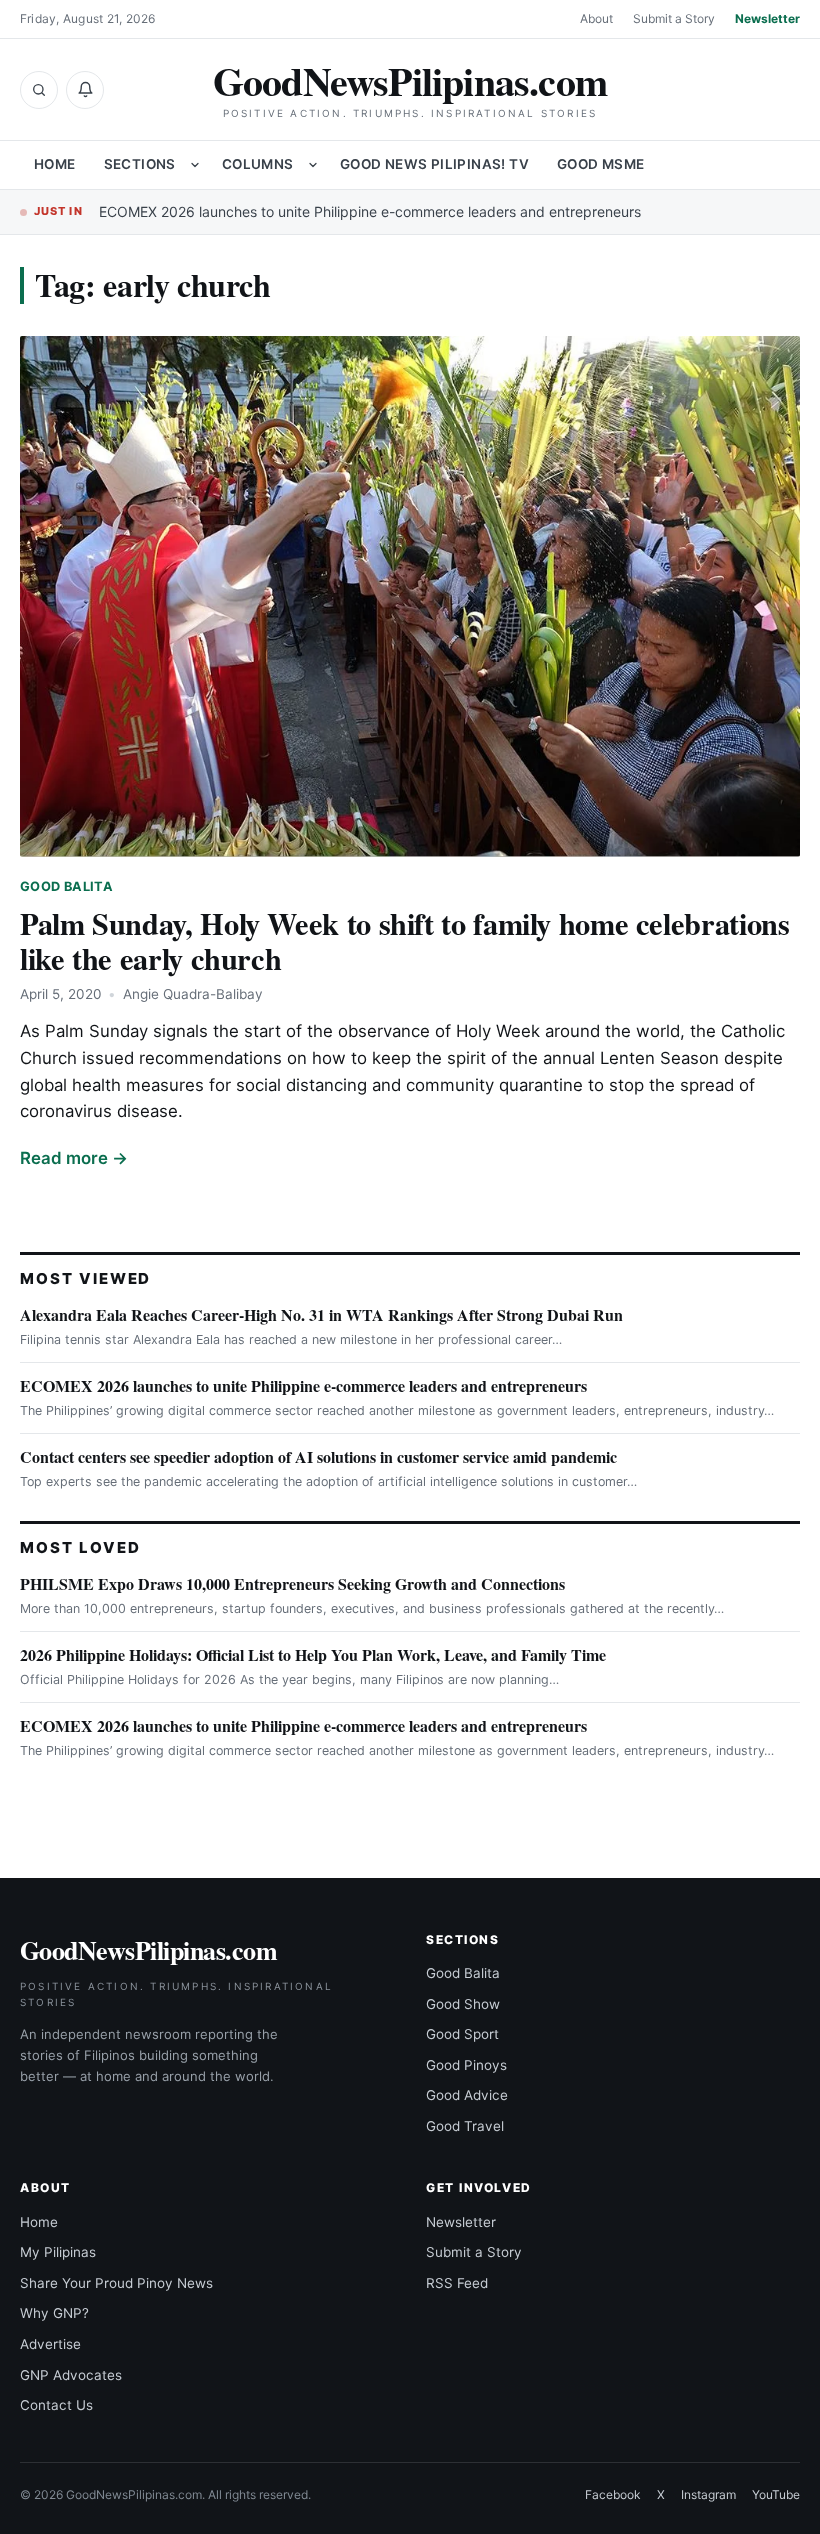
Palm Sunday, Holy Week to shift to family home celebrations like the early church (404, 940)
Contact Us (56, 2405)
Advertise (50, 2344)
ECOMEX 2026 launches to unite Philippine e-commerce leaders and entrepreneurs (370, 211)
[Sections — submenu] (195, 165)
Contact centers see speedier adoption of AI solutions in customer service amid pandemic (318, 1456)
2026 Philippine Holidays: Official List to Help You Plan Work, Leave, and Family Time (313, 1654)
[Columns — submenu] (313, 165)
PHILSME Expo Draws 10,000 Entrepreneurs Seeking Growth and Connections (292, 1583)
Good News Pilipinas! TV (434, 164)
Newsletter (767, 18)
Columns (258, 164)
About (596, 18)
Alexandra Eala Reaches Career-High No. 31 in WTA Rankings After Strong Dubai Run (321, 1314)
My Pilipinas (58, 2252)
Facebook (613, 2494)
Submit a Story (674, 18)
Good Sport (462, 2034)
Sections (140, 164)
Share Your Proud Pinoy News (116, 2283)
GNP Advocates (71, 2375)
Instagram (708, 2494)
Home (55, 164)
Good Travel (465, 2126)
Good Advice (467, 2095)
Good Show (463, 2004)
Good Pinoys (466, 2065)
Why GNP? (54, 2313)
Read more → (74, 1158)
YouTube (776, 2494)
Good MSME (601, 164)
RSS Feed (457, 2283)
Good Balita (66, 886)
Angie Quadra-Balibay (193, 994)
